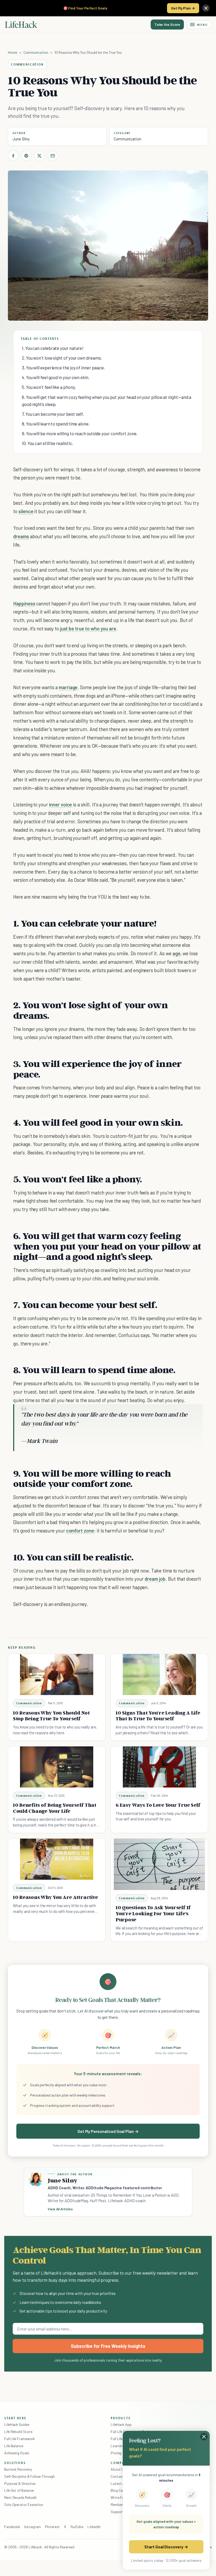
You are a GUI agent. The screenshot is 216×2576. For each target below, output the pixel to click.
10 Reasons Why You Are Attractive (55, 1897)
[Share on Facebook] (13, 156)
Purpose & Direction (20, 2483)
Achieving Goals (17, 2453)
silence (26, 511)
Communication (36, 52)
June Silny (21, 139)
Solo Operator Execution (24, 2504)
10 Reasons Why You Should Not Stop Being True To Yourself (51, 1716)
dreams (21, 536)
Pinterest (52, 2527)
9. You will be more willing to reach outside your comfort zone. (80, 433)
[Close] (206, 8)
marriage (68, 687)
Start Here (15, 2418)
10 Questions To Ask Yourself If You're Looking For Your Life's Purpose (153, 1913)
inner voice (60, 804)
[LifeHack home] (21, 25)
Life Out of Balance (19, 2490)
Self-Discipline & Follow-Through (30, 2476)
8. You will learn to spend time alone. (56, 424)
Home (13, 52)
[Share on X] (40, 156)
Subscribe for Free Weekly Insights (108, 2346)
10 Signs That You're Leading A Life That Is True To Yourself (158, 1716)
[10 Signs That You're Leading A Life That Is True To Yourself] (159, 1674)
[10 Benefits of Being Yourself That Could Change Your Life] (57, 1767)
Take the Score (167, 24)
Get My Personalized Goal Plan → (108, 2131)
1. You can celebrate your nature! (53, 348)
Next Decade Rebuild (20, 2497)
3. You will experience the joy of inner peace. (63, 368)
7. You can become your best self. (53, 414)
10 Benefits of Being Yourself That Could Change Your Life (55, 1808)
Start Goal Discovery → (166, 2547)
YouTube (77, 2527)
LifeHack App (121, 2424)
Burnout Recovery (18, 2469)
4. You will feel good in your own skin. (56, 377)
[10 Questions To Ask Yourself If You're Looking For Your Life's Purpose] (159, 1864)
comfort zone (80, 1531)
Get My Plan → (183, 8)
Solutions (15, 2463)
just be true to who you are (88, 628)
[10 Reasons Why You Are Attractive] (57, 1859)
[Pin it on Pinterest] (26, 156)
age (176, 953)
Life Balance (14, 2446)
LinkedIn (94, 2527)
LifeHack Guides (17, 2424)
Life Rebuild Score (18, 2431)
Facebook (12, 2527)
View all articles (60, 2209)
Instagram (32, 2527)
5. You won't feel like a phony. (49, 387)
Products (121, 2418)
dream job (155, 1579)
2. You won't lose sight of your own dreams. (62, 358)
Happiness (24, 603)
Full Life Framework (19, 2439)
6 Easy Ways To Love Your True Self (158, 1805)
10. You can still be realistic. (47, 443)
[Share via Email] (53, 156)
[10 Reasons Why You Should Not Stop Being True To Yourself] (57, 1674)
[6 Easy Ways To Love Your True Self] (159, 1767)
